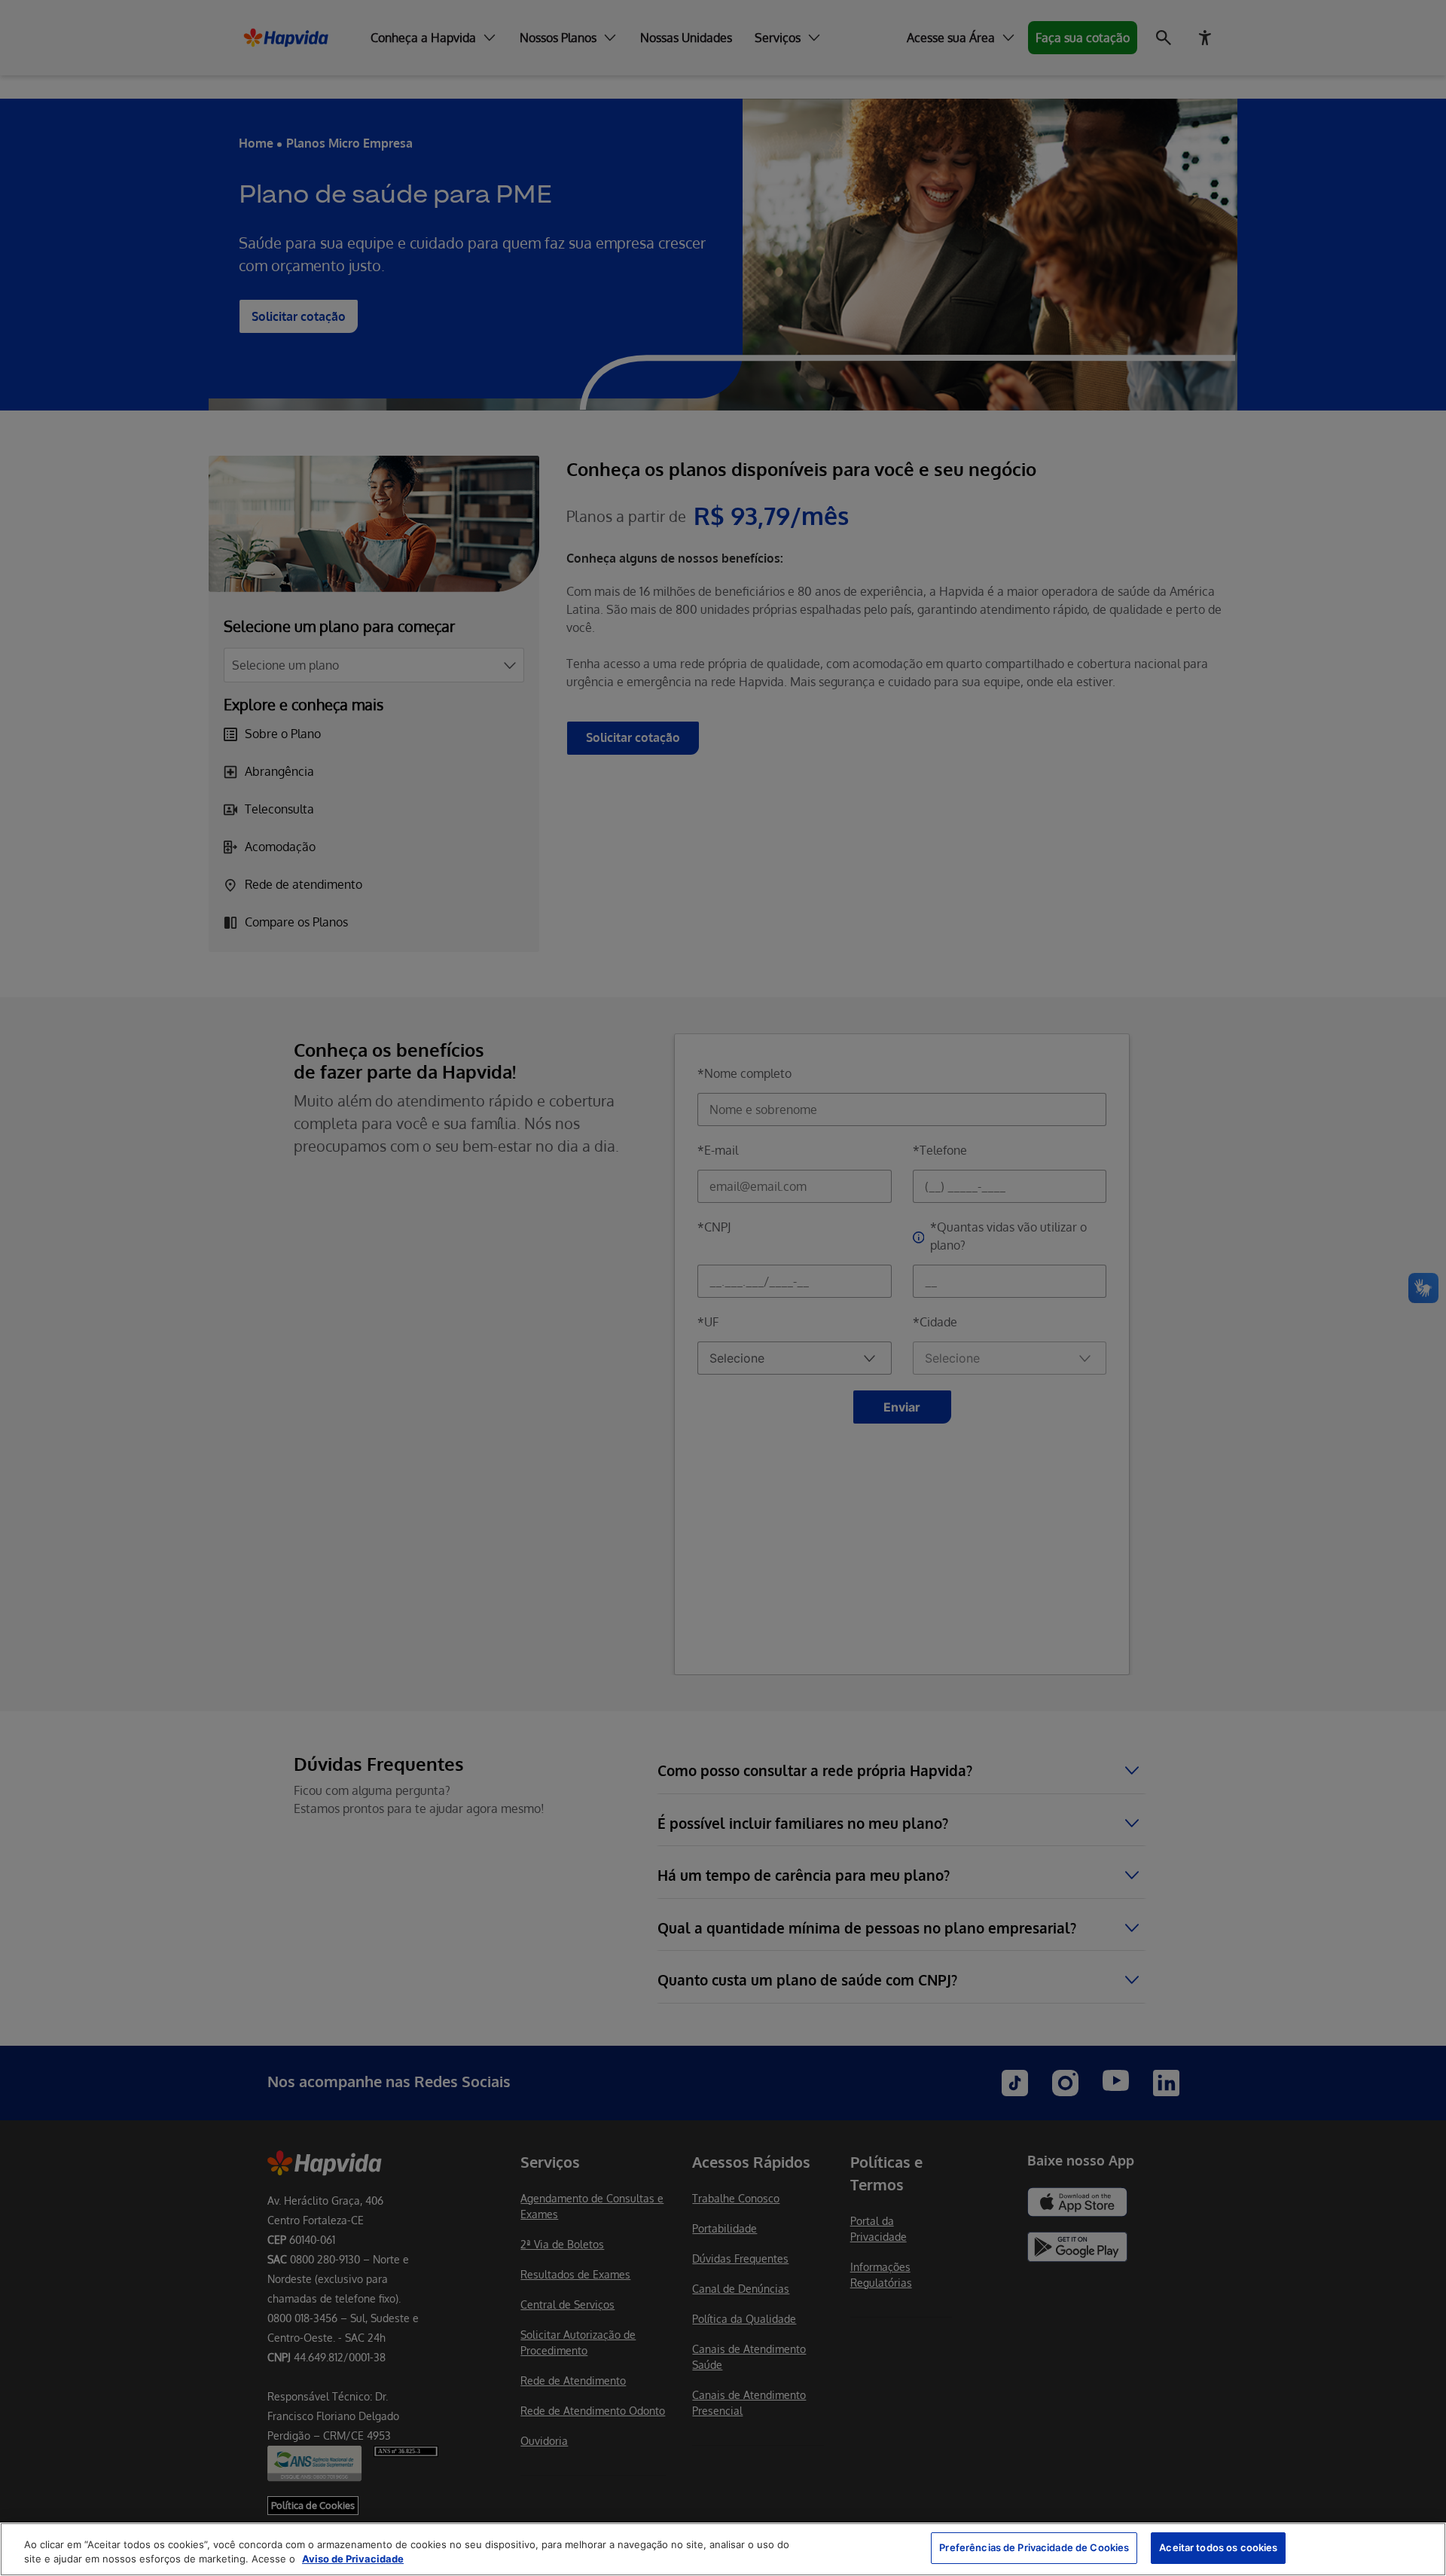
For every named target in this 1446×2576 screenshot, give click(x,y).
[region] (723, 2549)
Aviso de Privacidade (353, 2559)
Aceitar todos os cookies (1218, 2547)
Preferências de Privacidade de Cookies (1034, 2547)
